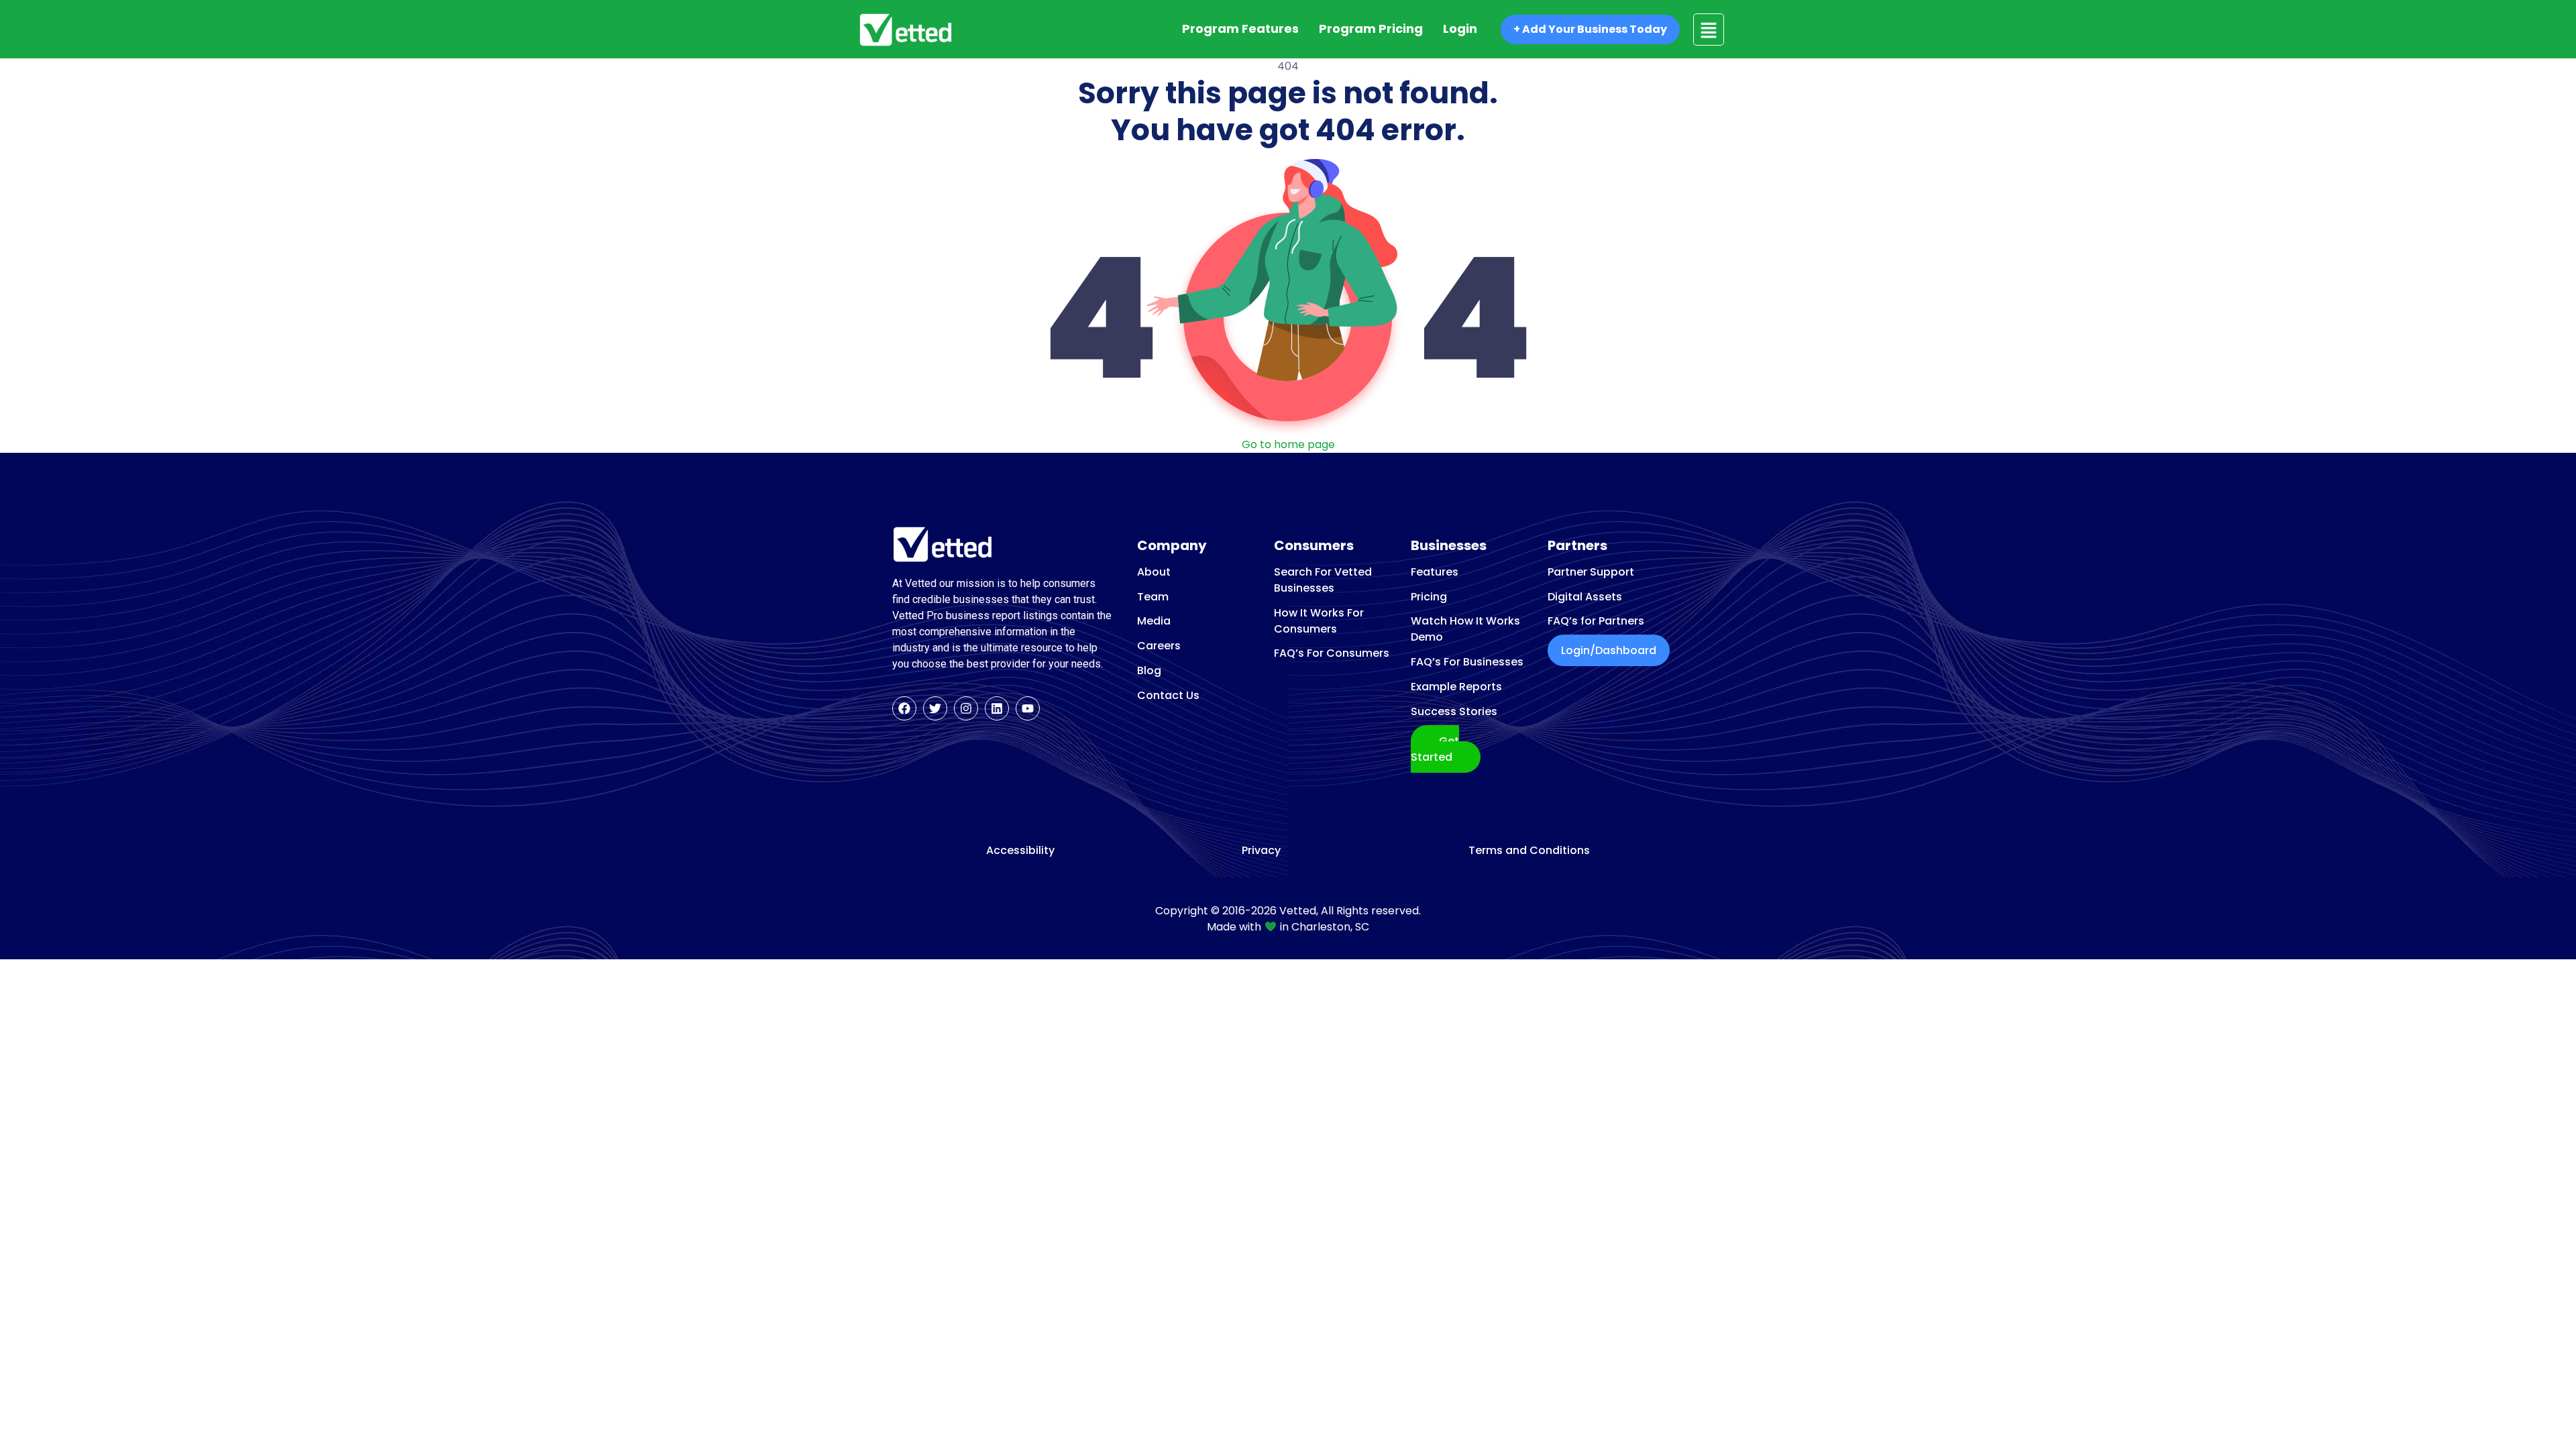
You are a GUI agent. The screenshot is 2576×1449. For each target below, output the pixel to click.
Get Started (1435, 749)
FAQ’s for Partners (1596, 621)
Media (1154, 621)
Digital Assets (1585, 597)
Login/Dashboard (1609, 650)
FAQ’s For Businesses (1467, 662)
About (1154, 572)
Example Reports (1456, 687)
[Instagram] (966, 708)
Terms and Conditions (1529, 851)
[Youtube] (1028, 708)
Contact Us (1168, 695)
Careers (1159, 646)
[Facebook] (904, 708)
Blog (1149, 670)
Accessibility (1020, 851)
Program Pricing (1371, 29)
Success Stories (1454, 711)
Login (1460, 29)
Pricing (1429, 597)
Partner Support (1591, 572)
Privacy (1261, 851)
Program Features (1240, 29)
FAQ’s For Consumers (1332, 653)
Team (1153, 597)
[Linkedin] (997, 708)
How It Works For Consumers (1319, 621)
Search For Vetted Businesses (1323, 580)
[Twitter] (935, 708)
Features (1435, 572)
